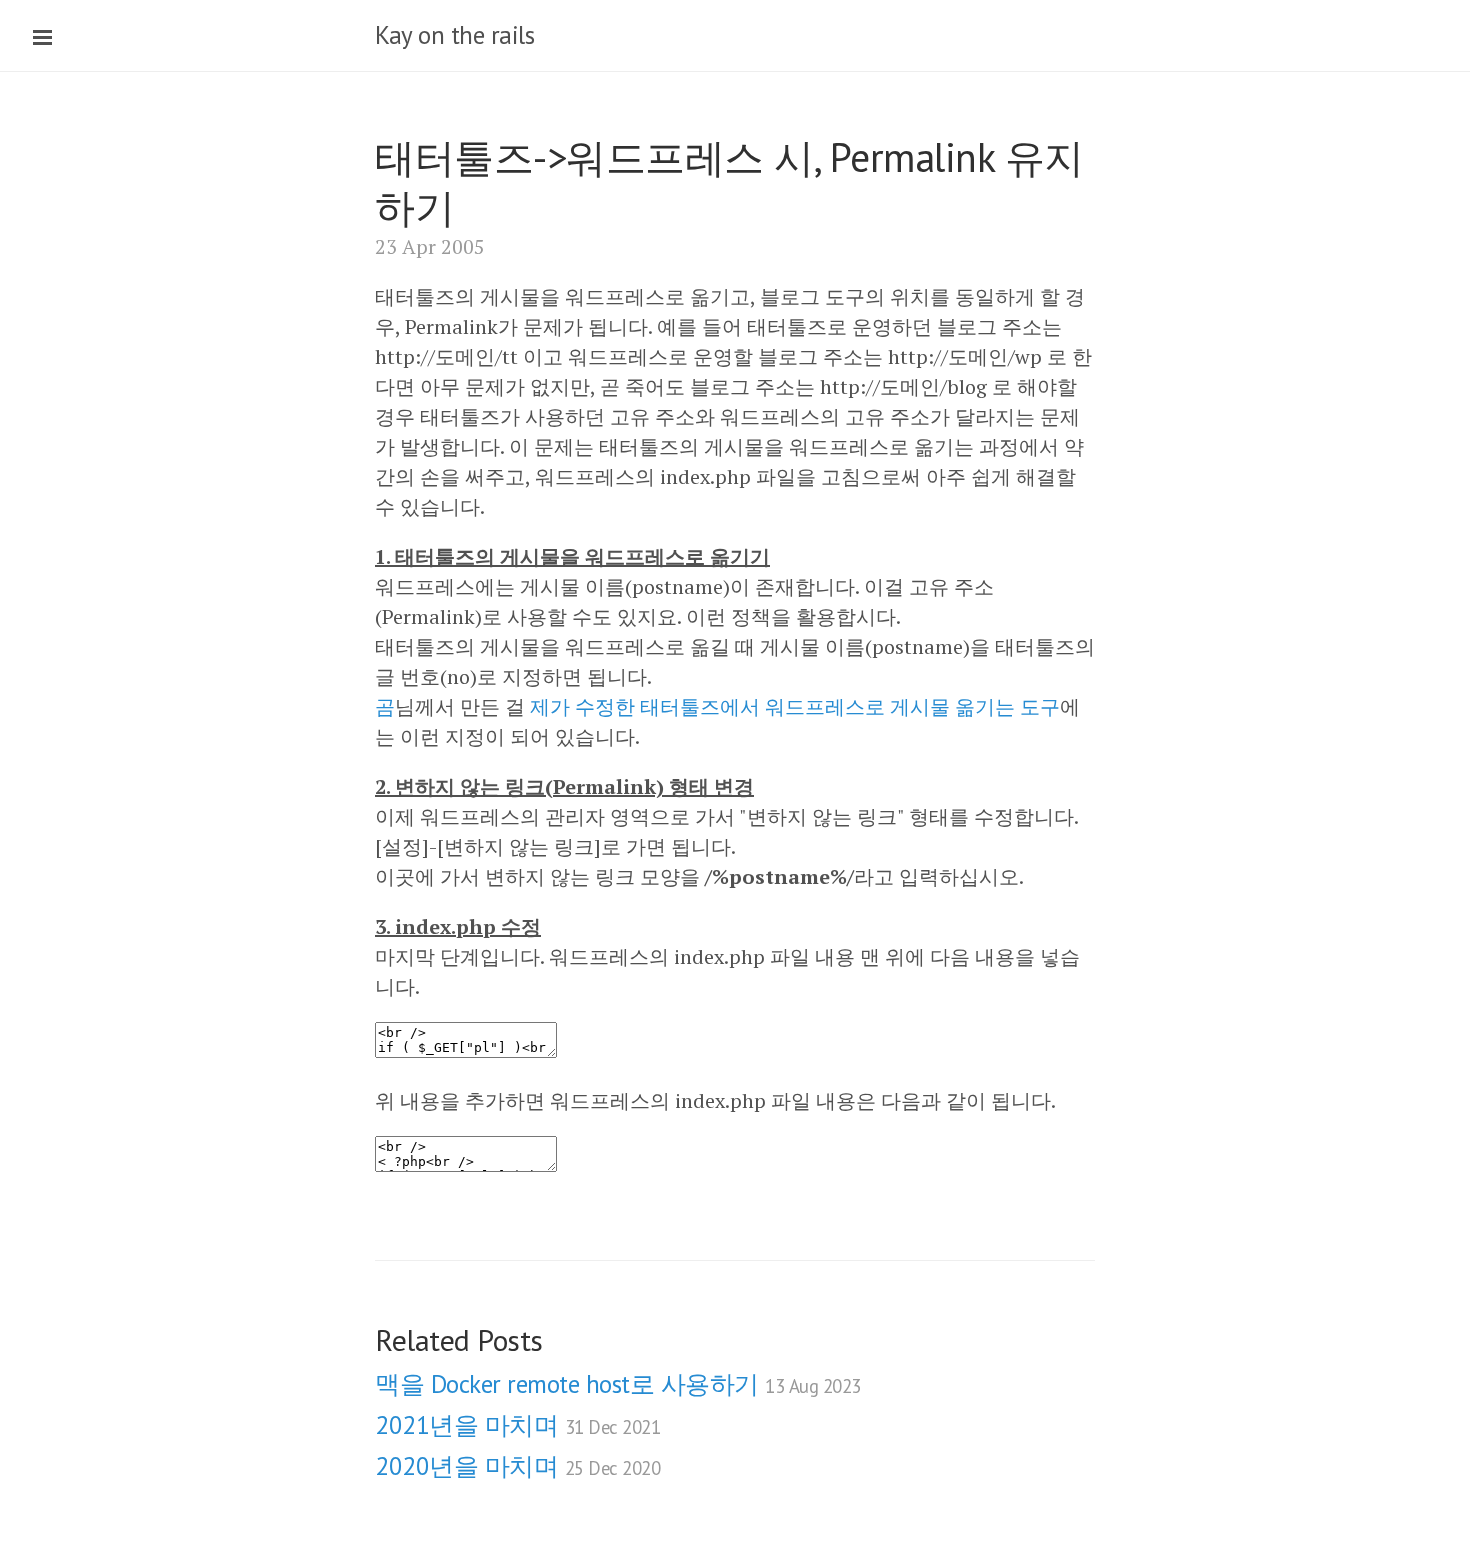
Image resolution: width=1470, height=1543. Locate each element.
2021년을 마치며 (517, 1425)
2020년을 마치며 (517, 1466)
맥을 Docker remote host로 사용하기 (618, 1384)
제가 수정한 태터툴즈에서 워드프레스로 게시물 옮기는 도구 (795, 706)
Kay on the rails (454, 35)
